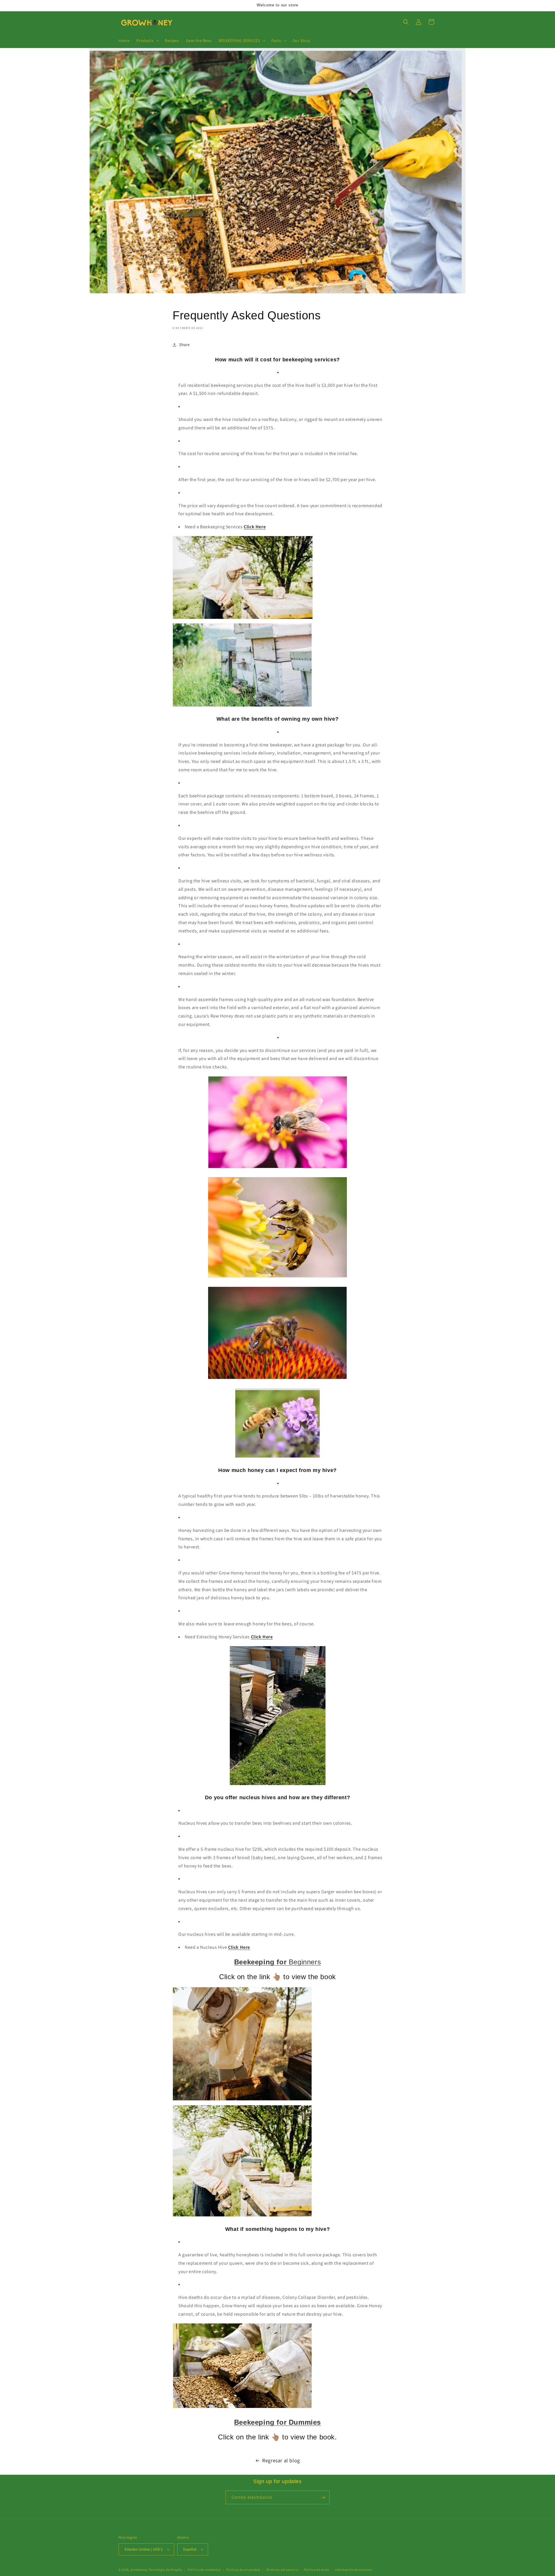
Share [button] (185, 345)
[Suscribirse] (323, 2497)
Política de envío (317, 2570)
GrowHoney (139, 2570)
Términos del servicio (282, 2570)
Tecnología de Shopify (165, 2570)
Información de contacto (354, 2570)
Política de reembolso (204, 2570)
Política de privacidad (243, 2570)
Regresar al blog (281, 2460)
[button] (147, 41)
